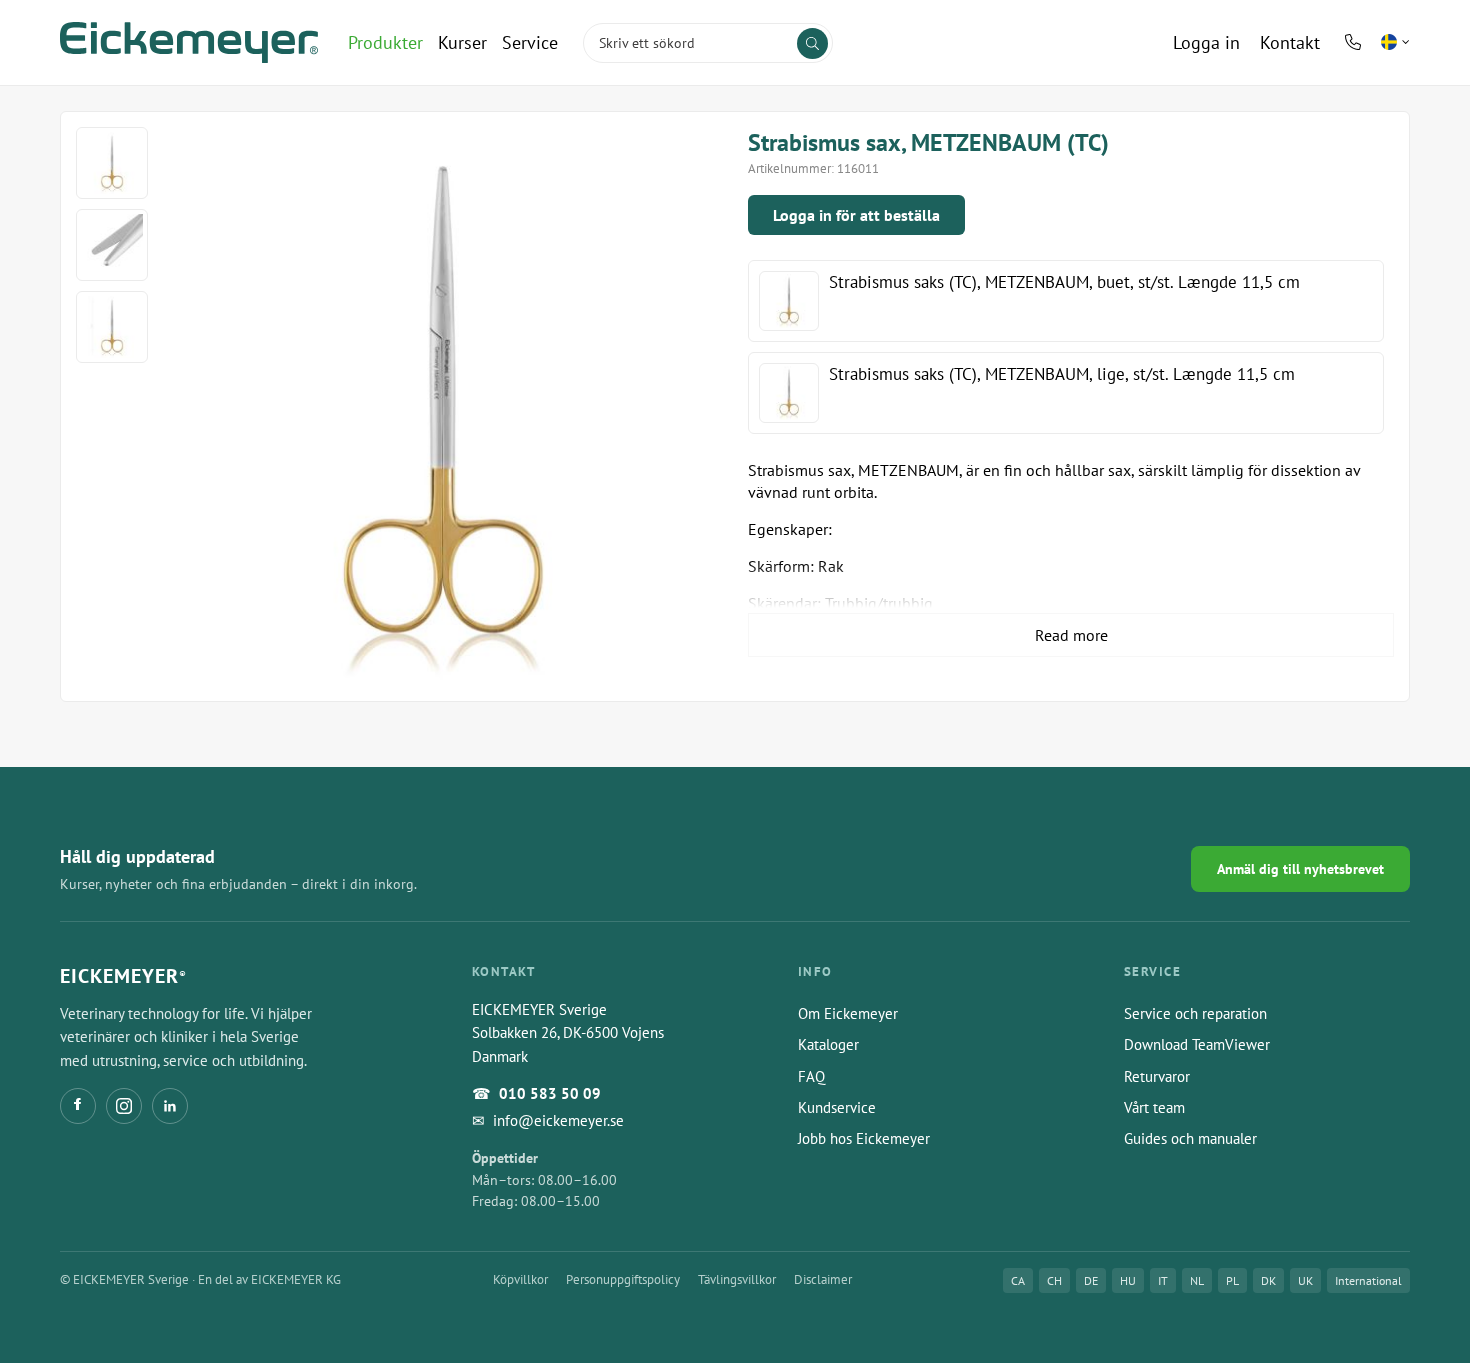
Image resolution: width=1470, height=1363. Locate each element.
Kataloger (828, 1044)
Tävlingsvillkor (737, 1279)
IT (1163, 1280)
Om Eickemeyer (848, 1013)
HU (1128, 1280)
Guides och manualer (1190, 1138)
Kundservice (837, 1107)
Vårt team (1154, 1107)
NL (1197, 1280)
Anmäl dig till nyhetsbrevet (1300, 869)
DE (1091, 1280)
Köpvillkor (520, 1279)
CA (1018, 1280)
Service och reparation (1195, 1013)
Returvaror (1157, 1076)
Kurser (462, 42)
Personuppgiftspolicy (623, 1279)
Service (530, 42)
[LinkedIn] (170, 1106)
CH (1054, 1280)
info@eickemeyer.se (558, 1120)
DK (1268, 1280)
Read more (1071, 635)
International (1368, 1280)
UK (1305, 1280)
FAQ (811, 1076)
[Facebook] (78, 1106)
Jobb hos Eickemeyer (864, 1138)
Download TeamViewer (1197, 1044)
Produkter (385, 42)
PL (1232, 1280)
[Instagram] (124, 1106)
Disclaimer (823, 1279)
